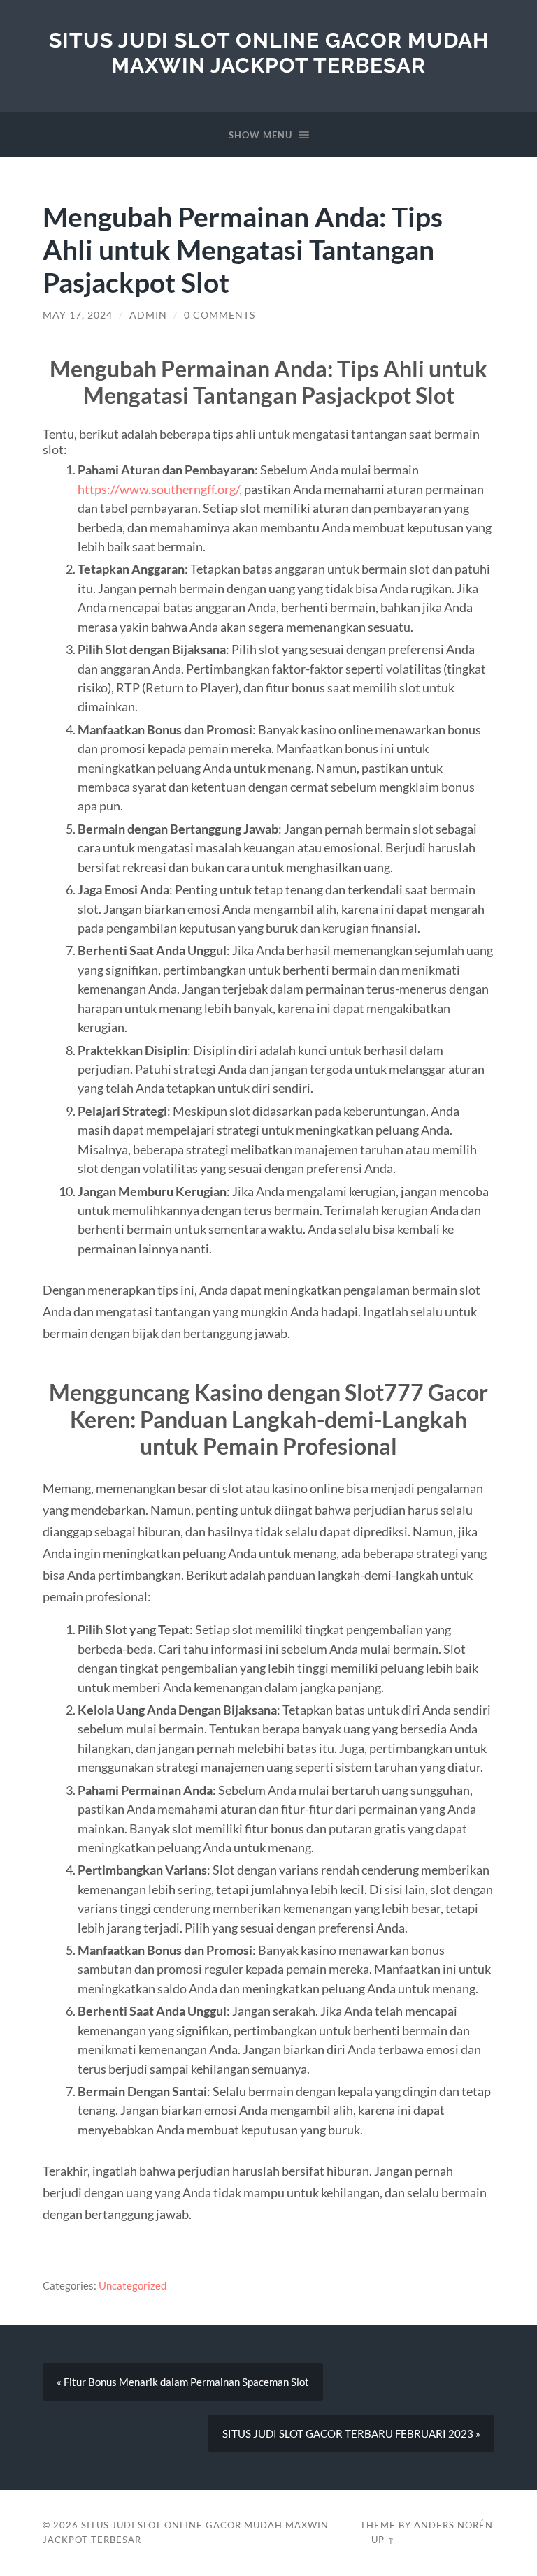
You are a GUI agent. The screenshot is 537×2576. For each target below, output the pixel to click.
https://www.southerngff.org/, (160, 489)
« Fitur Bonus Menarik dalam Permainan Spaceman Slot (183, 2382)
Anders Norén (453, 2525)
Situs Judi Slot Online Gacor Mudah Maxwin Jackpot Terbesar (269, 53)
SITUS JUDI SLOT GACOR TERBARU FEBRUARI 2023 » (351, 2433)
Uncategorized (133, 2285)
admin (148, 315)
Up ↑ (383, 2540)
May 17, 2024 (78, 315)
